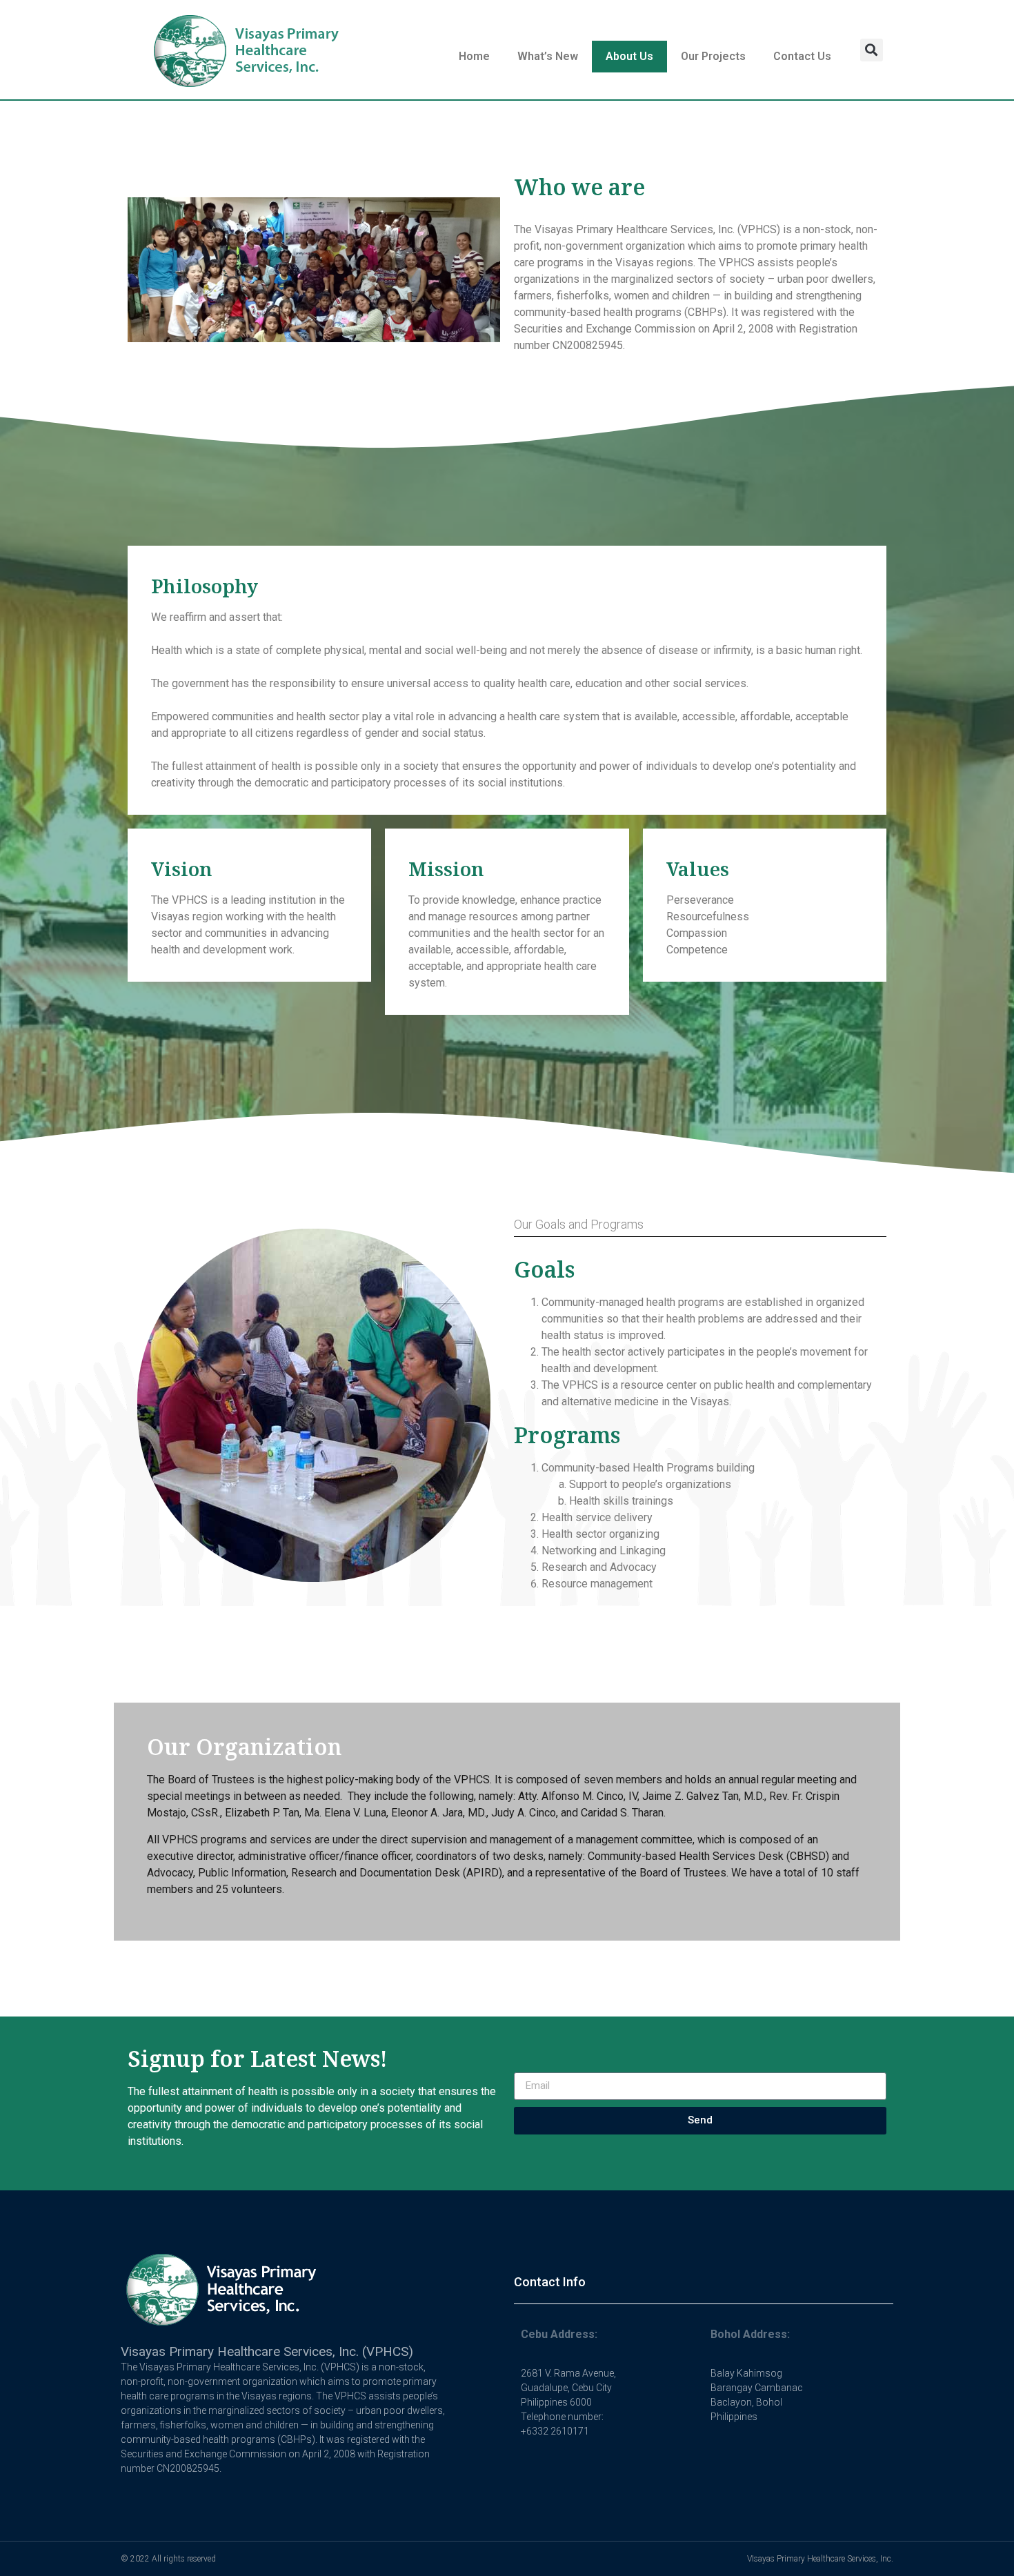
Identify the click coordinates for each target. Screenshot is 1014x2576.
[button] (872, 50)
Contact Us (802, 56)
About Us (629, 56)
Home (474, 56)
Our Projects (713, 56)
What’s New (548, 56)
